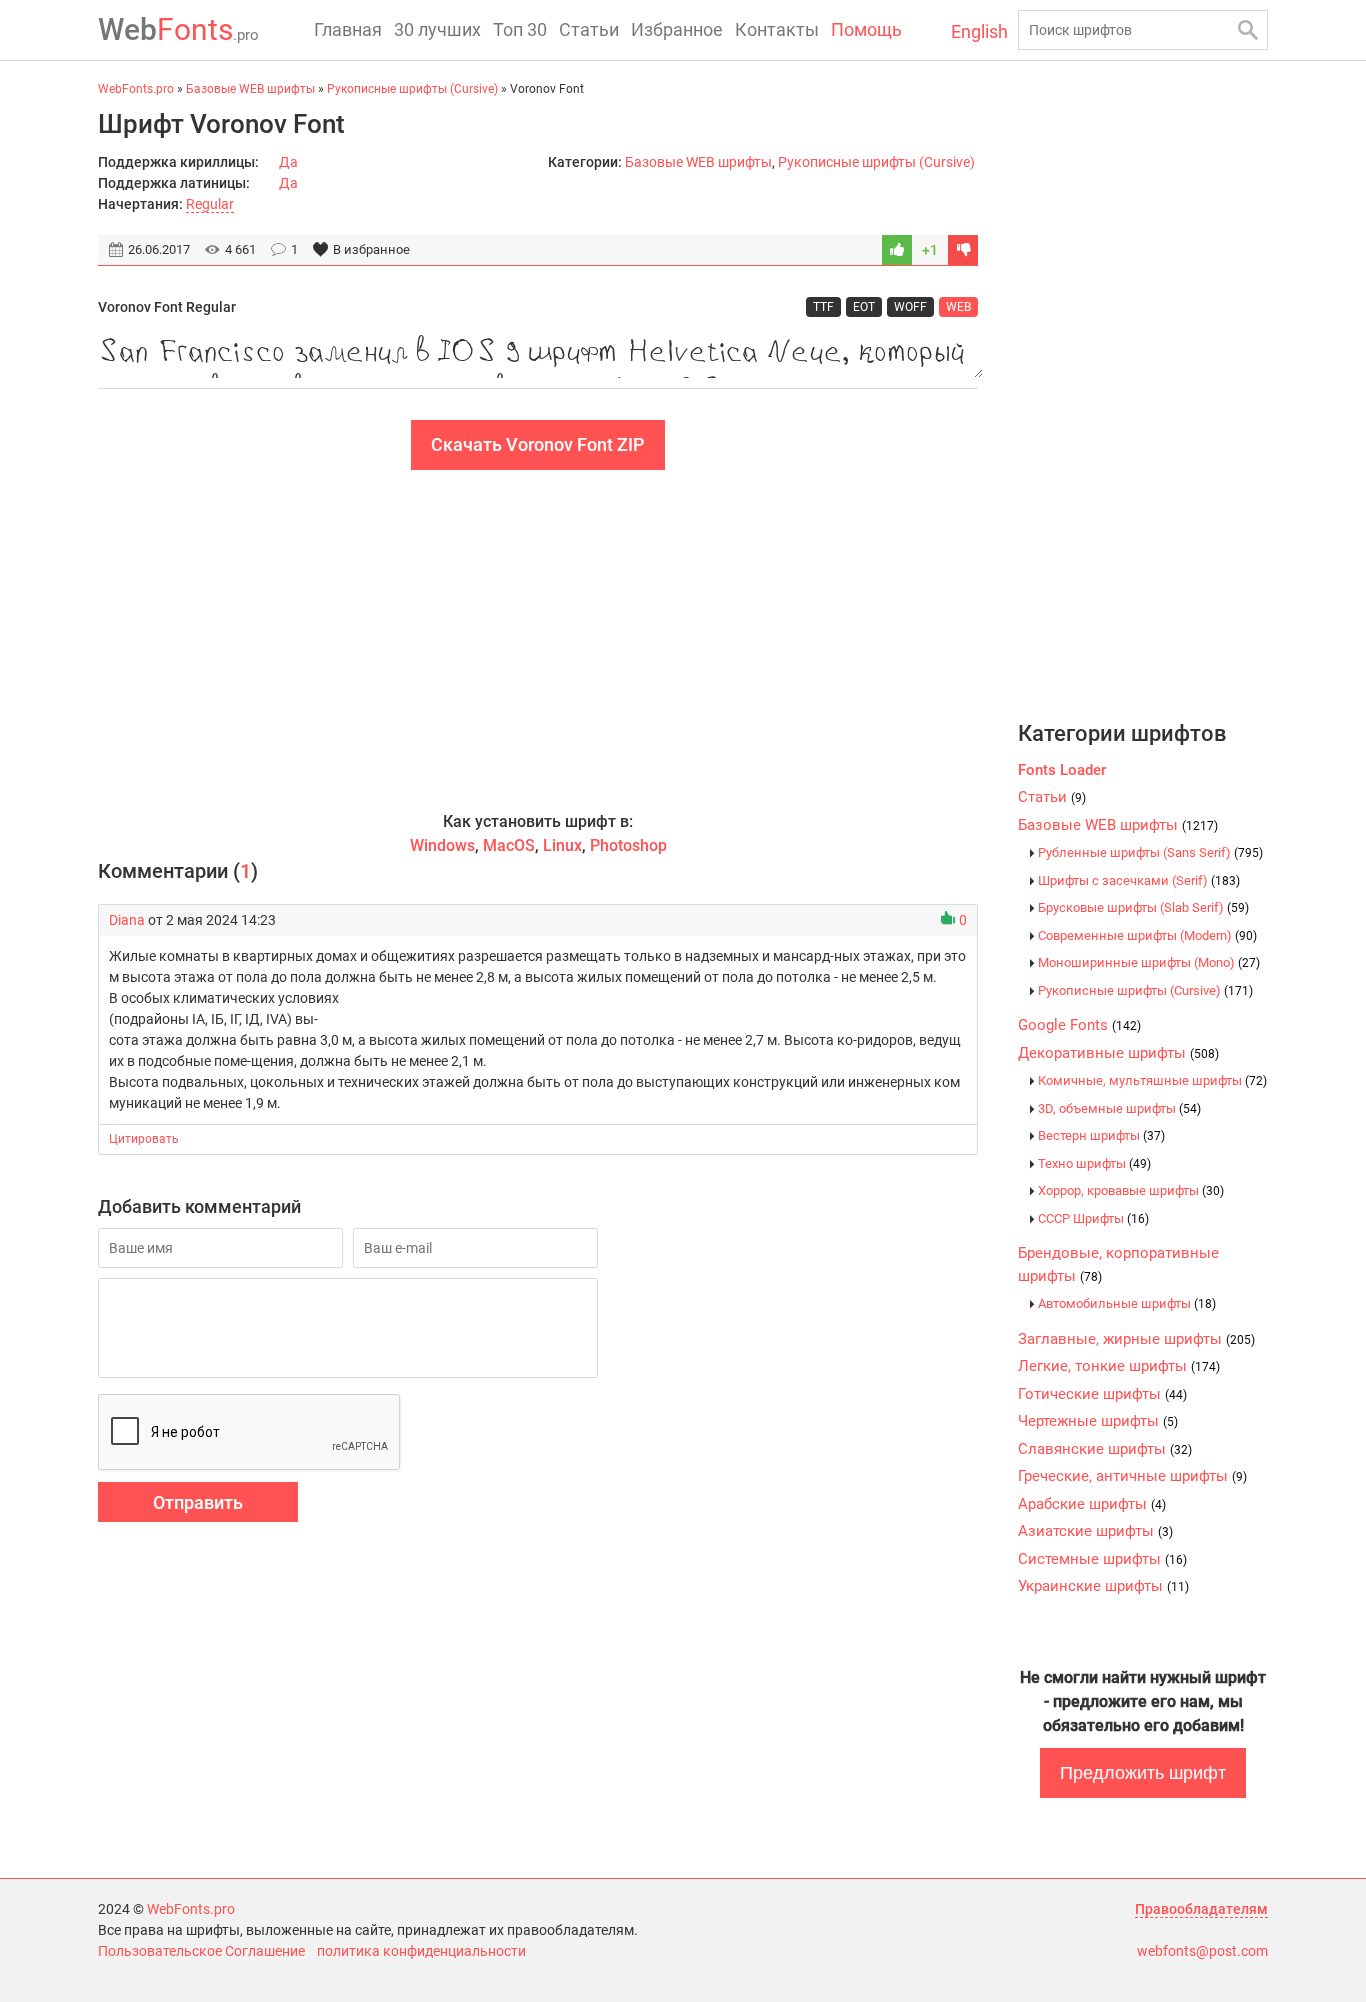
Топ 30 (520, 29)
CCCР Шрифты (1093, 1218)
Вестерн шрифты (1101, 1135)
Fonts (178, 29)
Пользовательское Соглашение (201, 1951)
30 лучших (437, 29)
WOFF (910, 307)
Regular (210, 204)
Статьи (589, 29)
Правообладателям (1201, 1909)
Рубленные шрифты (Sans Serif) (1150, 852)
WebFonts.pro (191, 1909)
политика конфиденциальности (421, 1951)
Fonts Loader (1062, 770)
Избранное (677, 29)
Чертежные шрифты (1098, 1421)
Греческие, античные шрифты (1132, 1476)
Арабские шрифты (1092, 1504)
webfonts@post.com (1202, 1951)
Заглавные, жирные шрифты (1136, 1339)
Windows (442, 845)
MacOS (509, 845)
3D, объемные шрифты (1119, 1108)
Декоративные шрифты (1118, 1053)
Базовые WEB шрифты (698, 162)
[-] (963, 250)
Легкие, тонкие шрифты (1119, 1366)
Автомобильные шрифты (1127, 1303)
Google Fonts (1079, 1025)
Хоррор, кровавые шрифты (1131, 1190)
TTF (823, 307)
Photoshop (628, 845)
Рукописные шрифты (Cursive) (876, 162)
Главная (348, 29)
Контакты (777, 29)
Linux (562, 845)
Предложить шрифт (1143, 1773)
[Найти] (1248, 30)
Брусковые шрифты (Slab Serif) (1143, 907)
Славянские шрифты (1105, 1449)
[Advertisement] (538, 640)
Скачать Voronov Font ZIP (538, 444)
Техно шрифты (1094, 1163)
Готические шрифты (1102, 1394)
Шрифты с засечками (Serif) (1139, 880)
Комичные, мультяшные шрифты (1152, 1080)
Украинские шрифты (1103, 1586)
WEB (958, 307)
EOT (864, 307)
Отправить (198, 1502)
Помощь (866, 29)
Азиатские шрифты (1095, 1531)
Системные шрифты (1102, 1559)
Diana (127, 920)
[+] (897, 250)
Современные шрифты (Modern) (1147, 935)
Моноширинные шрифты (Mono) (1149, 962)
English (979, 31)
